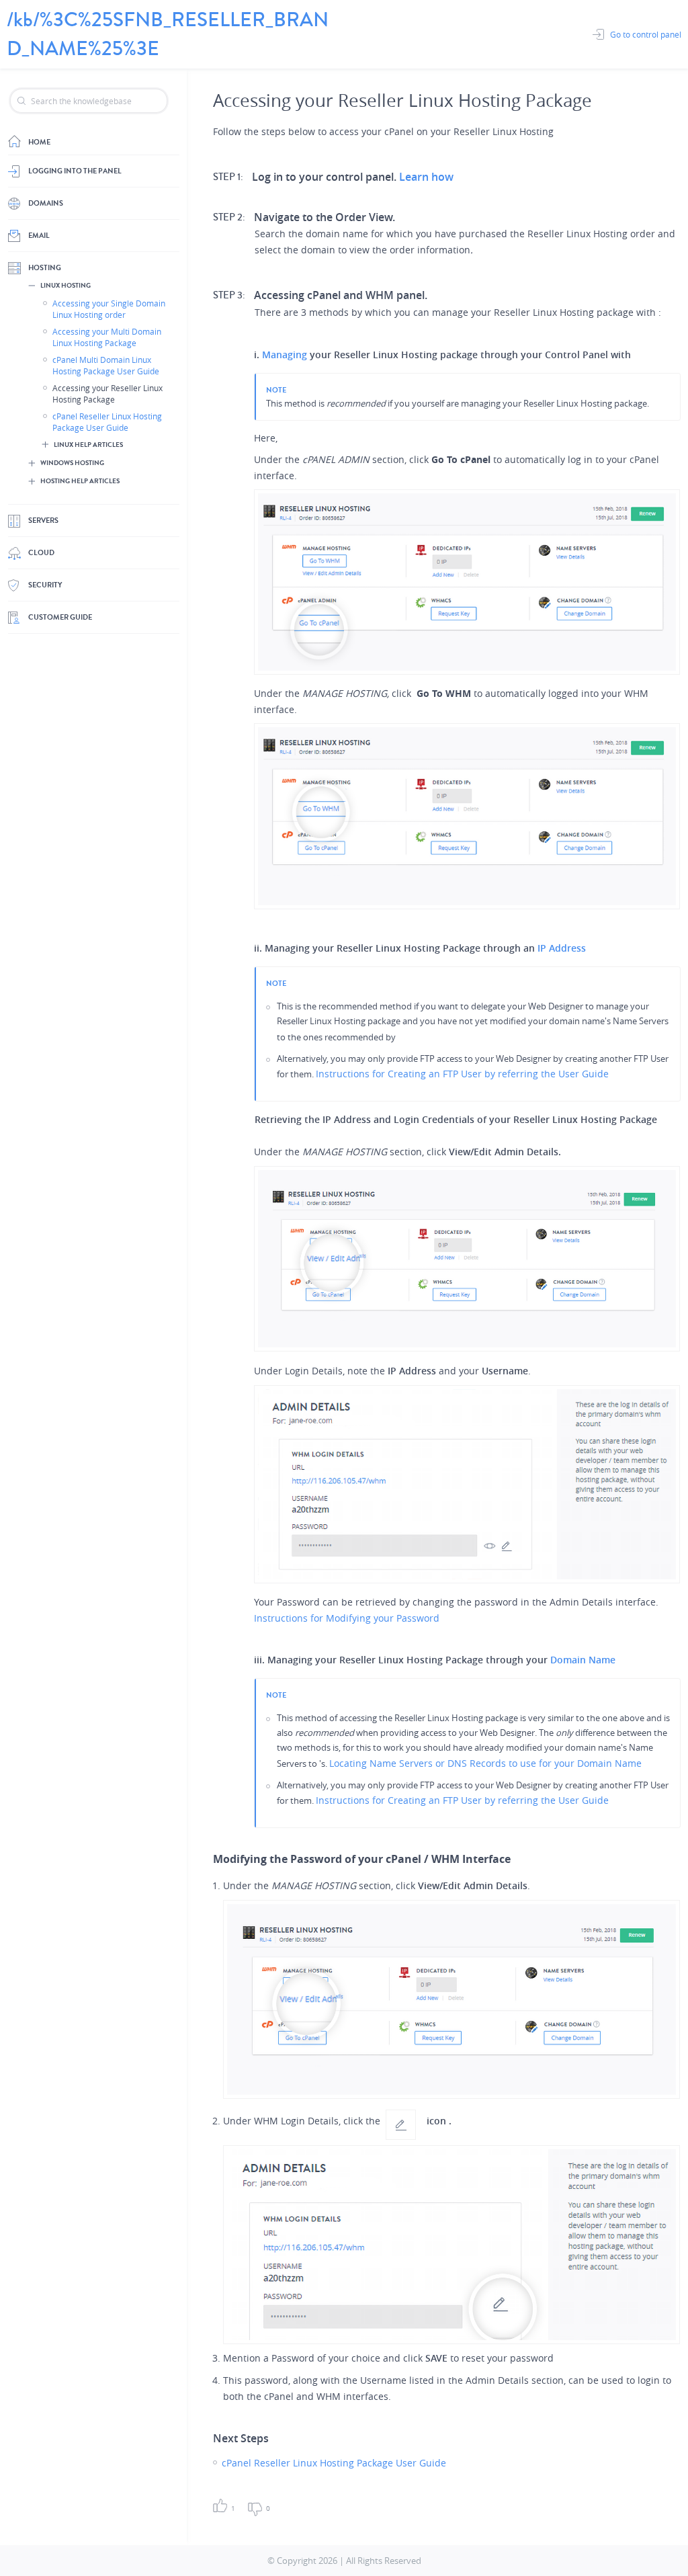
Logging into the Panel (75, 171)
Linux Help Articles (88, 445)
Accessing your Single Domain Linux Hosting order (109, 309)
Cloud (41, 553)
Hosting (45, 268)
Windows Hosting (72, 463)
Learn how (426, 177)
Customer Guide (60, 617)
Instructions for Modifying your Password (347, 1618)
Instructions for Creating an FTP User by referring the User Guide (462, 1074)
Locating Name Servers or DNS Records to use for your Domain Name (485, 1763)
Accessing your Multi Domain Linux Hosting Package (107, 337)
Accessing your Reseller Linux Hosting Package (107, 393)
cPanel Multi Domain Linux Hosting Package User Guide (106, 365)
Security (45, 585)
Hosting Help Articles (80, 481)
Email (39, 236)
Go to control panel (646, 34)
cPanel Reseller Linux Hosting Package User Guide (107, 422)
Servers (43, 521)
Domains (46, 203)
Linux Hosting (66, 286)
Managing (285, 355)
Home (39, 142)
